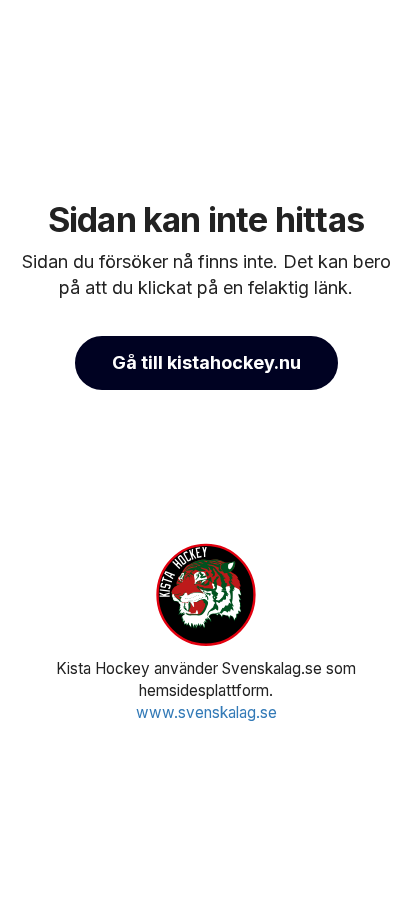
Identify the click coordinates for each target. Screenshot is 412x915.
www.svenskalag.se (206, 712)
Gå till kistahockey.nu (206, 362)
